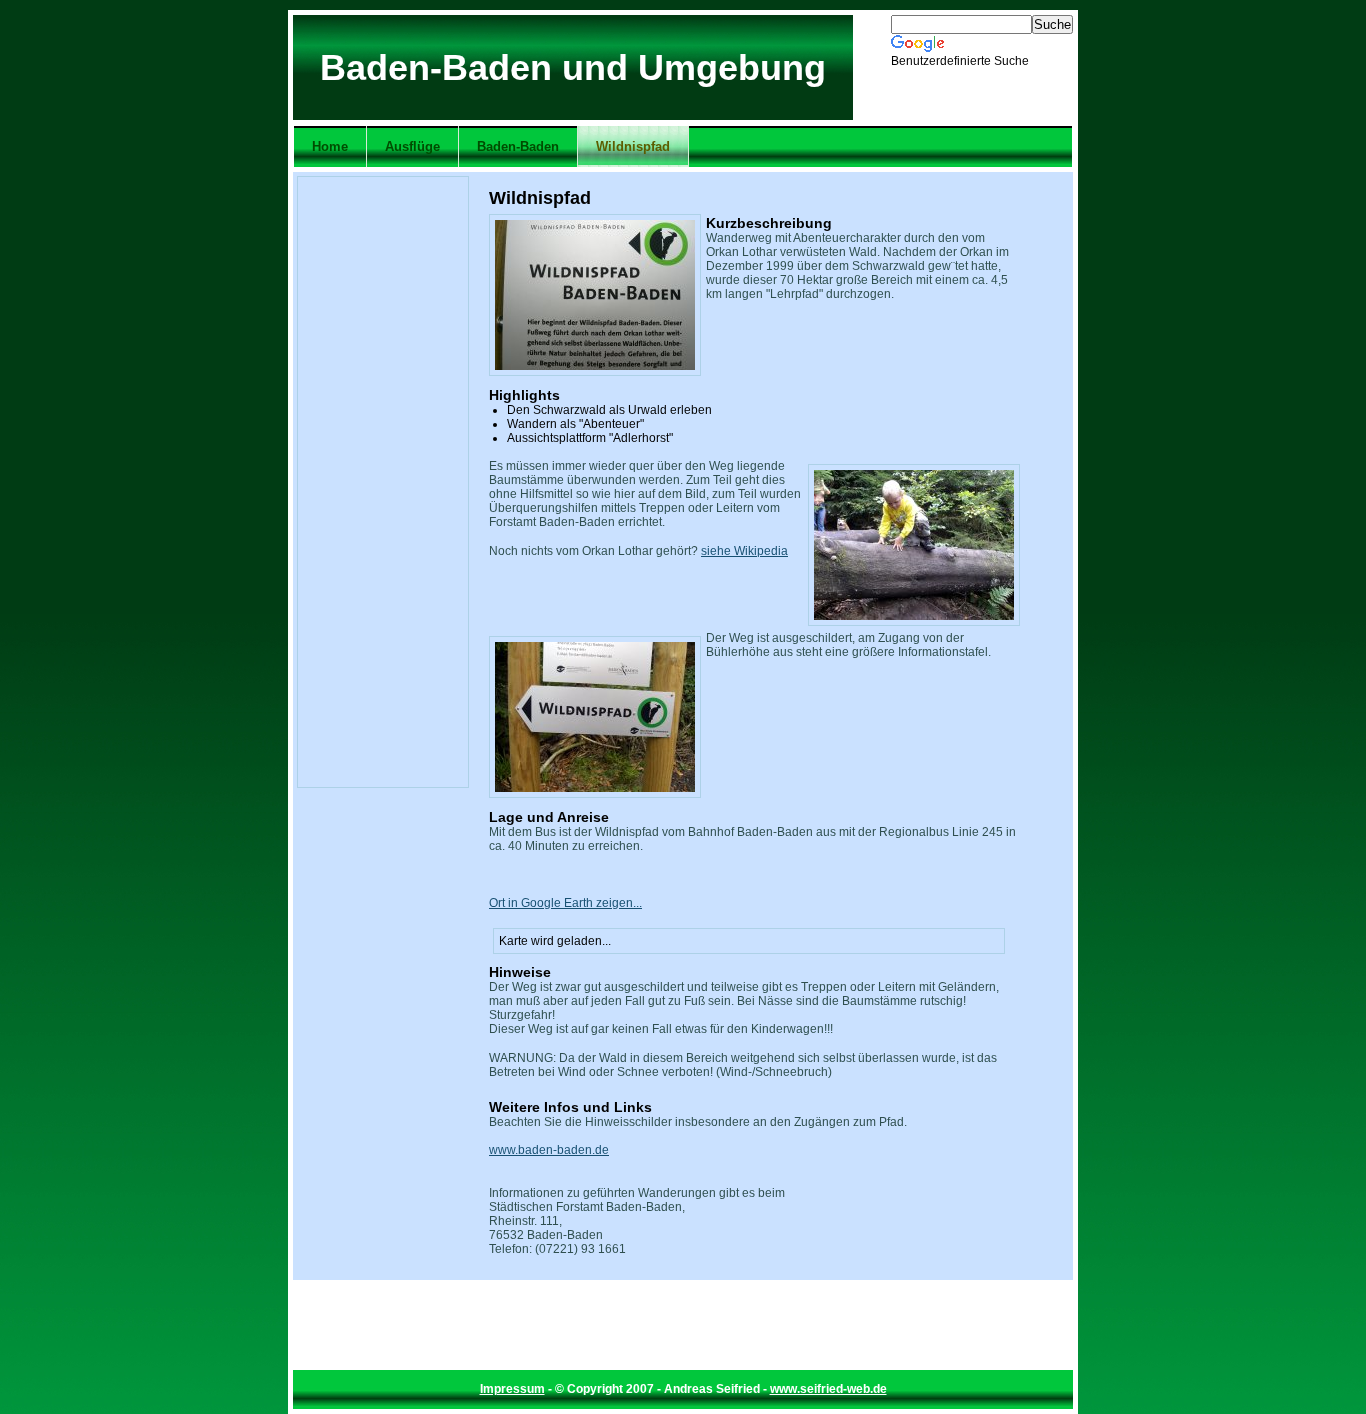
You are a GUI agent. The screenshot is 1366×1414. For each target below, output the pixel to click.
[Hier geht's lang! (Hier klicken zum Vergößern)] (595, 717)
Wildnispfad (633, 146)
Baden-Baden (518, 146)
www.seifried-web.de (828, 1389)
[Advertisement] (383, 482)
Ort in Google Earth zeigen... (565, 903)
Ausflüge (412, 146)
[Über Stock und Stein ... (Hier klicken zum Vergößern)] (914, 545)
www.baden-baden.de (549, 1150)
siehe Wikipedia (744, 551)
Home (330, 146)
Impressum (512, 1389)
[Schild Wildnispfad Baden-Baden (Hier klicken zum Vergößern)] (595, 295)
